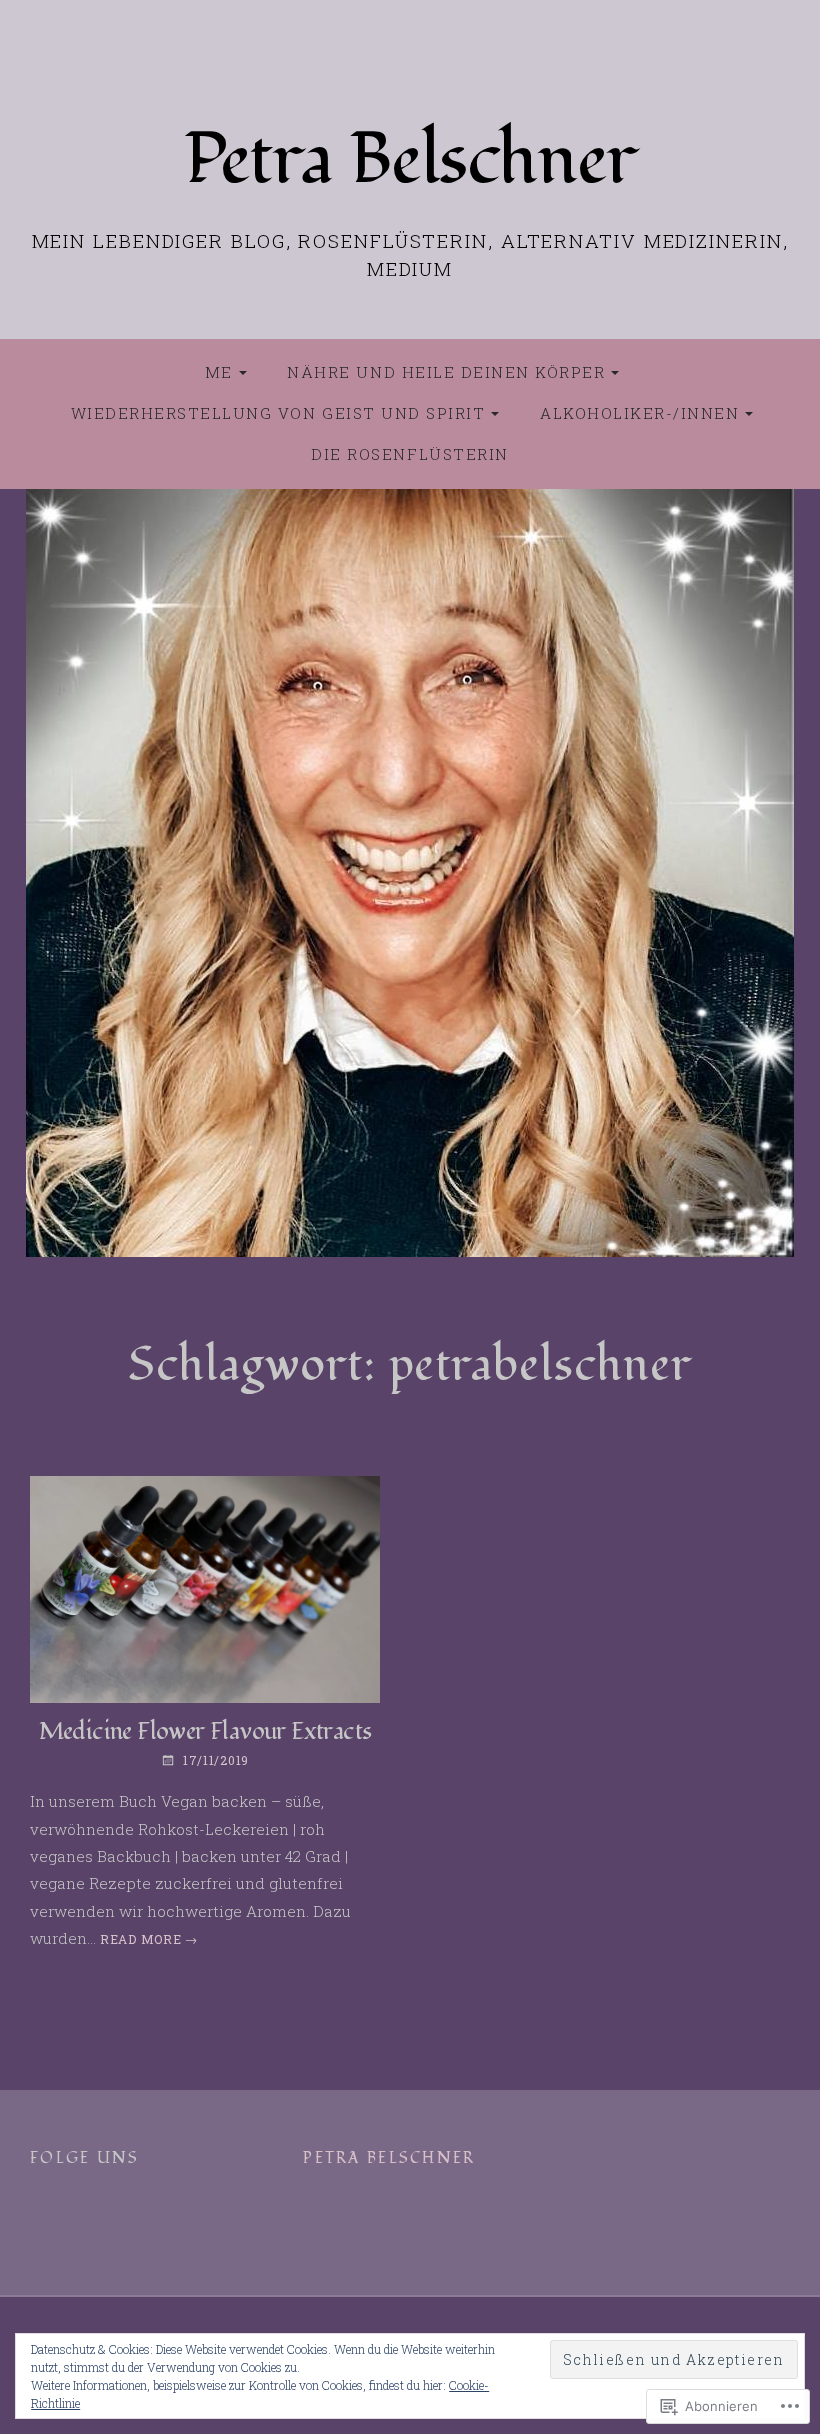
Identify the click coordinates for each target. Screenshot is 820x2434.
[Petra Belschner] (410, 873)
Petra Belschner (409, 159)
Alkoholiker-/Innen (639, 413)
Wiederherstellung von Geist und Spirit (278, 413)
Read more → (149, 1939)
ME (219, 372)
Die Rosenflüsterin (409, 454)
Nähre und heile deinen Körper (446, 372)
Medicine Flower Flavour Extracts (205, 1731)
